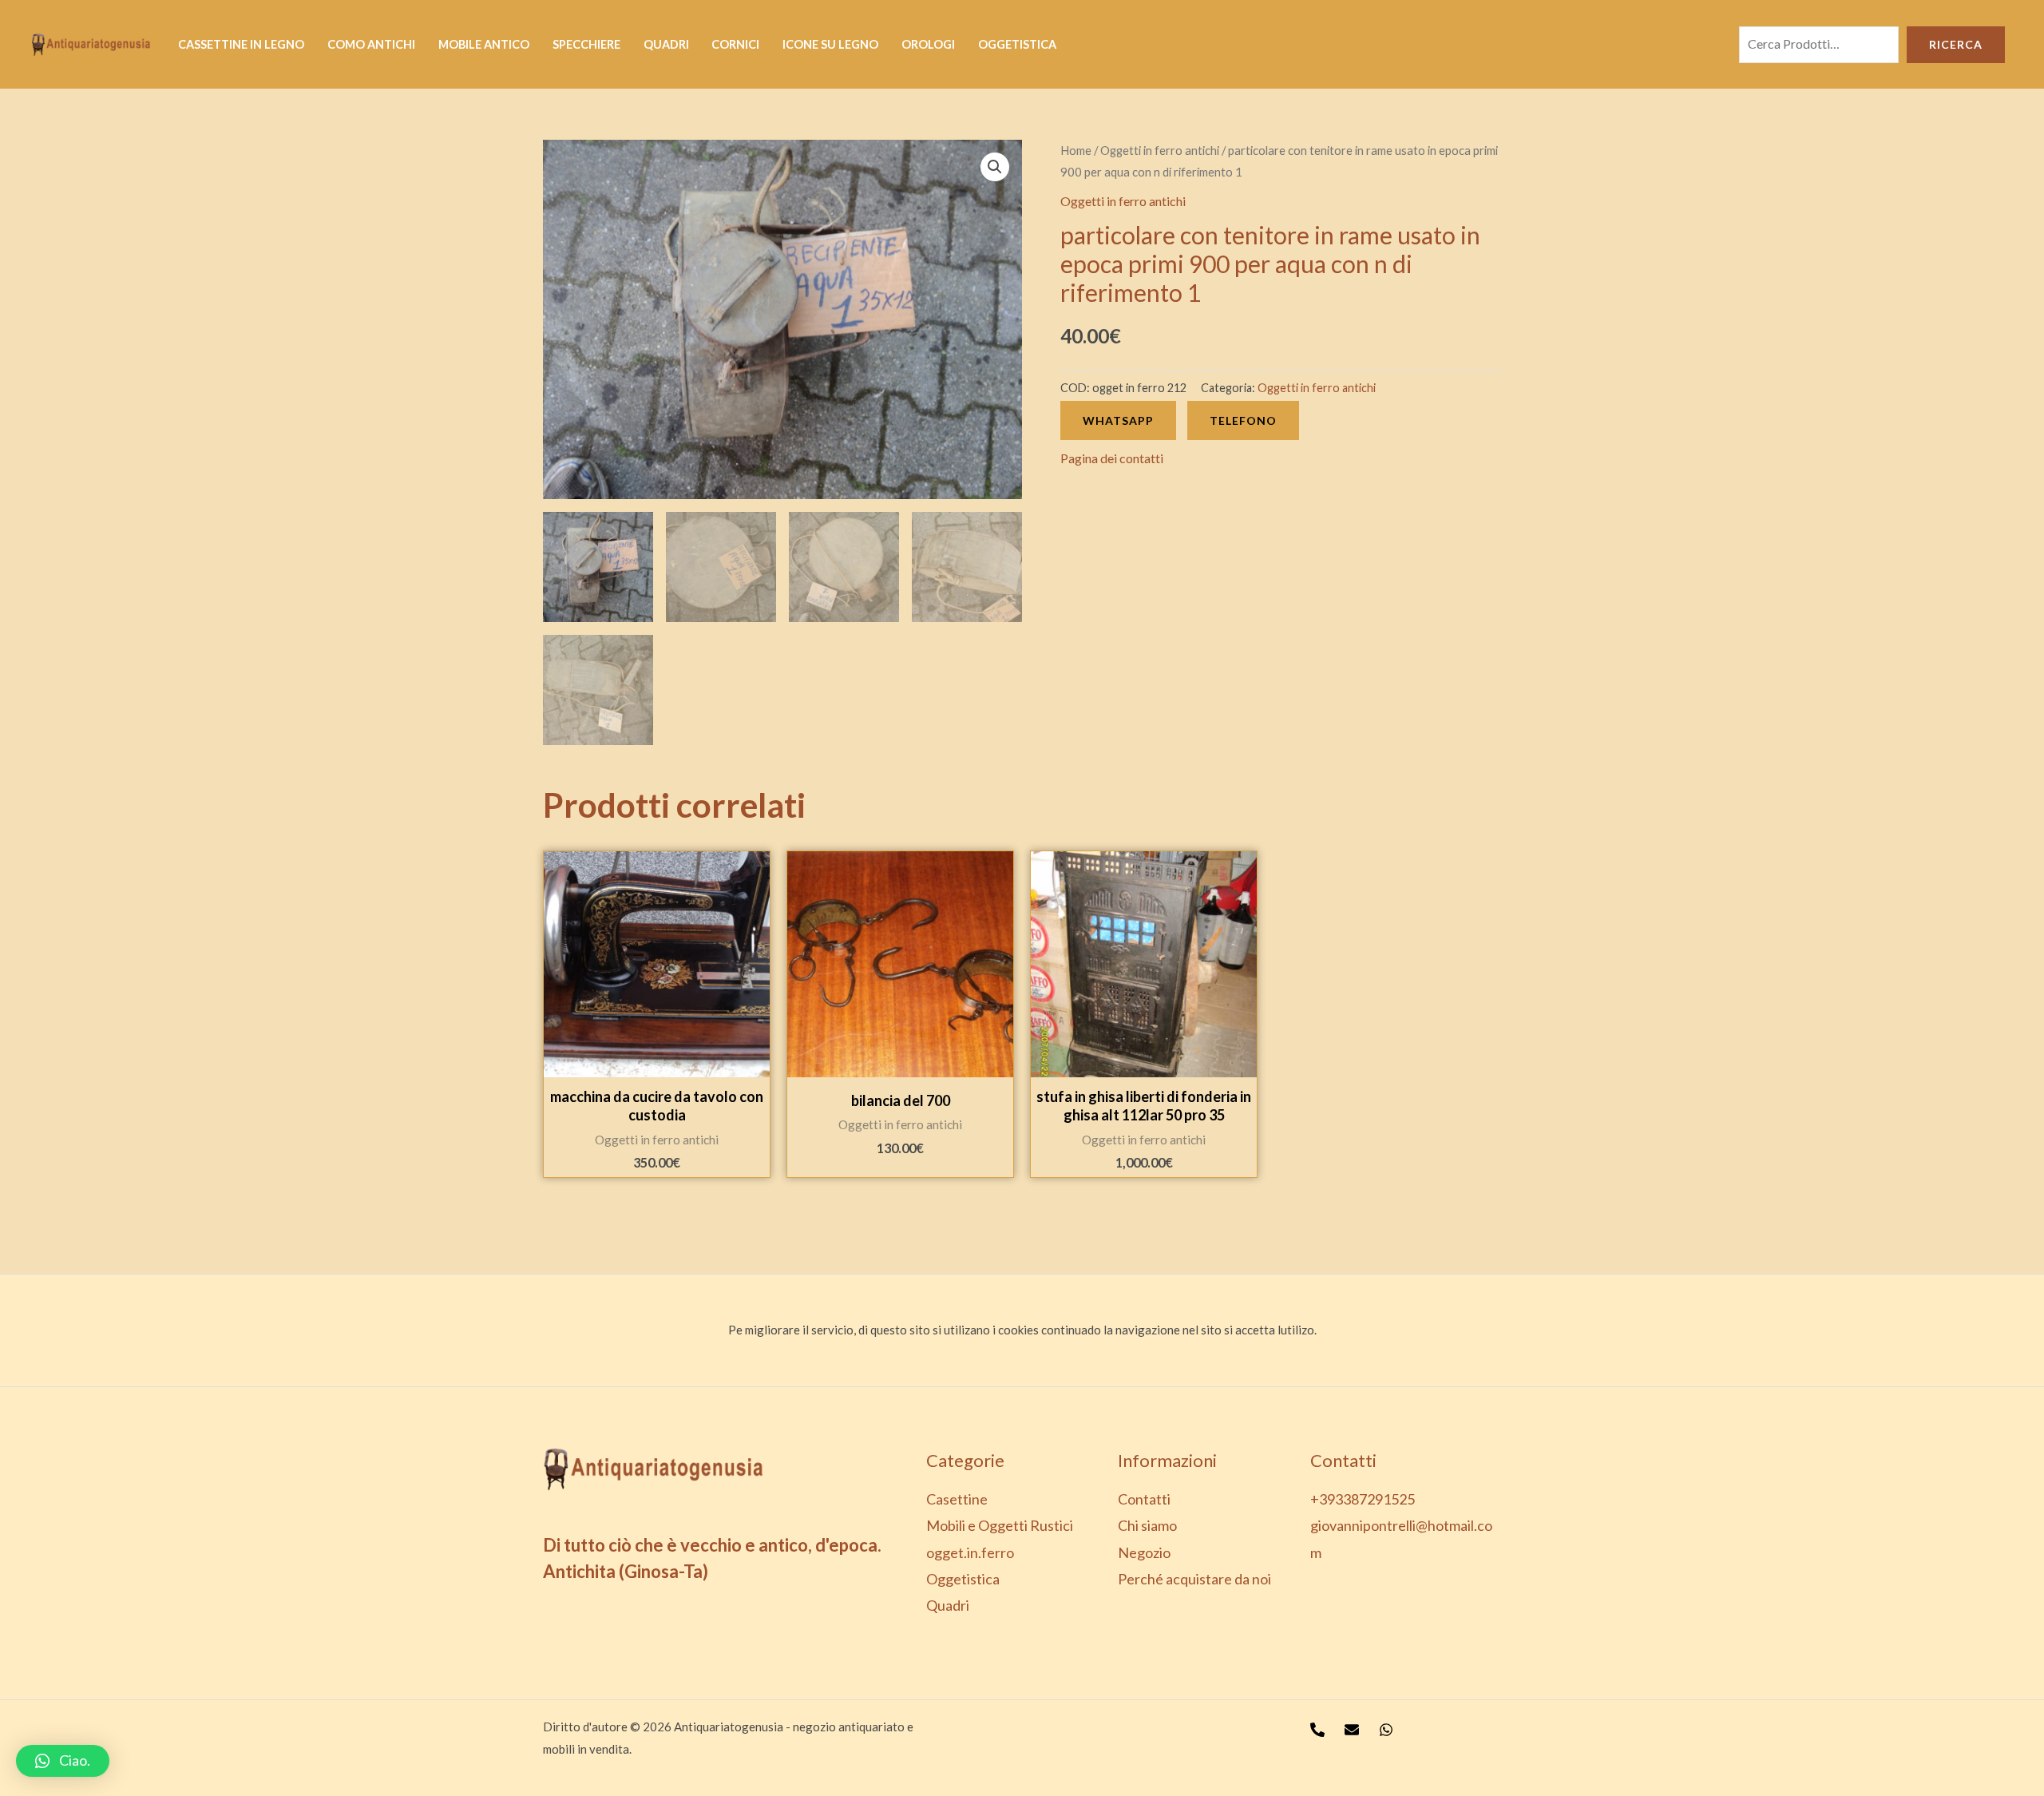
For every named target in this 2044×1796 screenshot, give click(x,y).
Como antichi (371, 44)
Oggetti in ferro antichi (1160, 150)
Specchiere (586, 44)
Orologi (928, 44)
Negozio (1144, 1552)
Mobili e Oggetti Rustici (1000, 1525)
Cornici (735, 44)
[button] (63, 1761)
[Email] (1352, 1730)
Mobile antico (484, 44)
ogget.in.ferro (970, 1552)
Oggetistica (1017, 44)
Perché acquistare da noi (1194, 1579)
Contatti (1144, 1499)
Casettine (957, 1499)
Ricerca (1956, 44)
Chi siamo (1147, 1525)
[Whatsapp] (1386, 1730)
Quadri (666, 44)
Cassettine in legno (241, 44)
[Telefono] (1317, 1730)
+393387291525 (1363, 1499)
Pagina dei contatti (1112, 458)
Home (1076, 150)
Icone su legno (830, 44)
